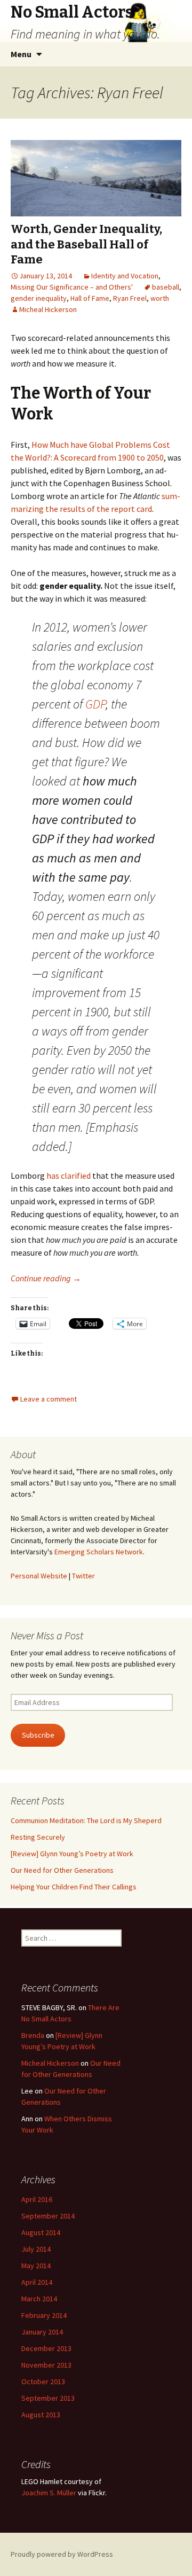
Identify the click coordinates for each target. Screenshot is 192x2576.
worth (160, 298)
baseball (166, 287)
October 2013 (43, 2382)
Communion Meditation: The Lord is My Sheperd (86, 1820)
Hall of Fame (90, 298)
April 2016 (37, 2199)
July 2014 (36, 2249)
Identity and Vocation (125, 276)
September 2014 (48, 2216)
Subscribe (38, 1735)
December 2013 (46, 2348)
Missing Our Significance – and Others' (72, 287)
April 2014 (37, 2282)
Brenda (33, 2035)
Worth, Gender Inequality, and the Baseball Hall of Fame (86, 244)
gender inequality (39, 298)
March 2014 (39, 2299)
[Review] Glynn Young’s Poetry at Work (72, 1854)
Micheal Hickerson (48, 309)
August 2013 (41, 2415)
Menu (21, 54)
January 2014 (42, 2332)
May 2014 (36, 2266)
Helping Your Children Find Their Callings (74, 1887)
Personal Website (39, 1576)
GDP (95, 704)
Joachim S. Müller (49, 2493)
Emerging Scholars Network (99, 1552)
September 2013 (48, 2398)
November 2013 (46, 2365)
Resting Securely (38, 1837)
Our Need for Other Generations (62, 1870)
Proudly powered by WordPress (62, 2554)
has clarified (69, 1176)
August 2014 (41, 2232)
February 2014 (44, 2315)
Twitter (83, 1576)
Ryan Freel (130, 298)
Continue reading (46, 1278)
